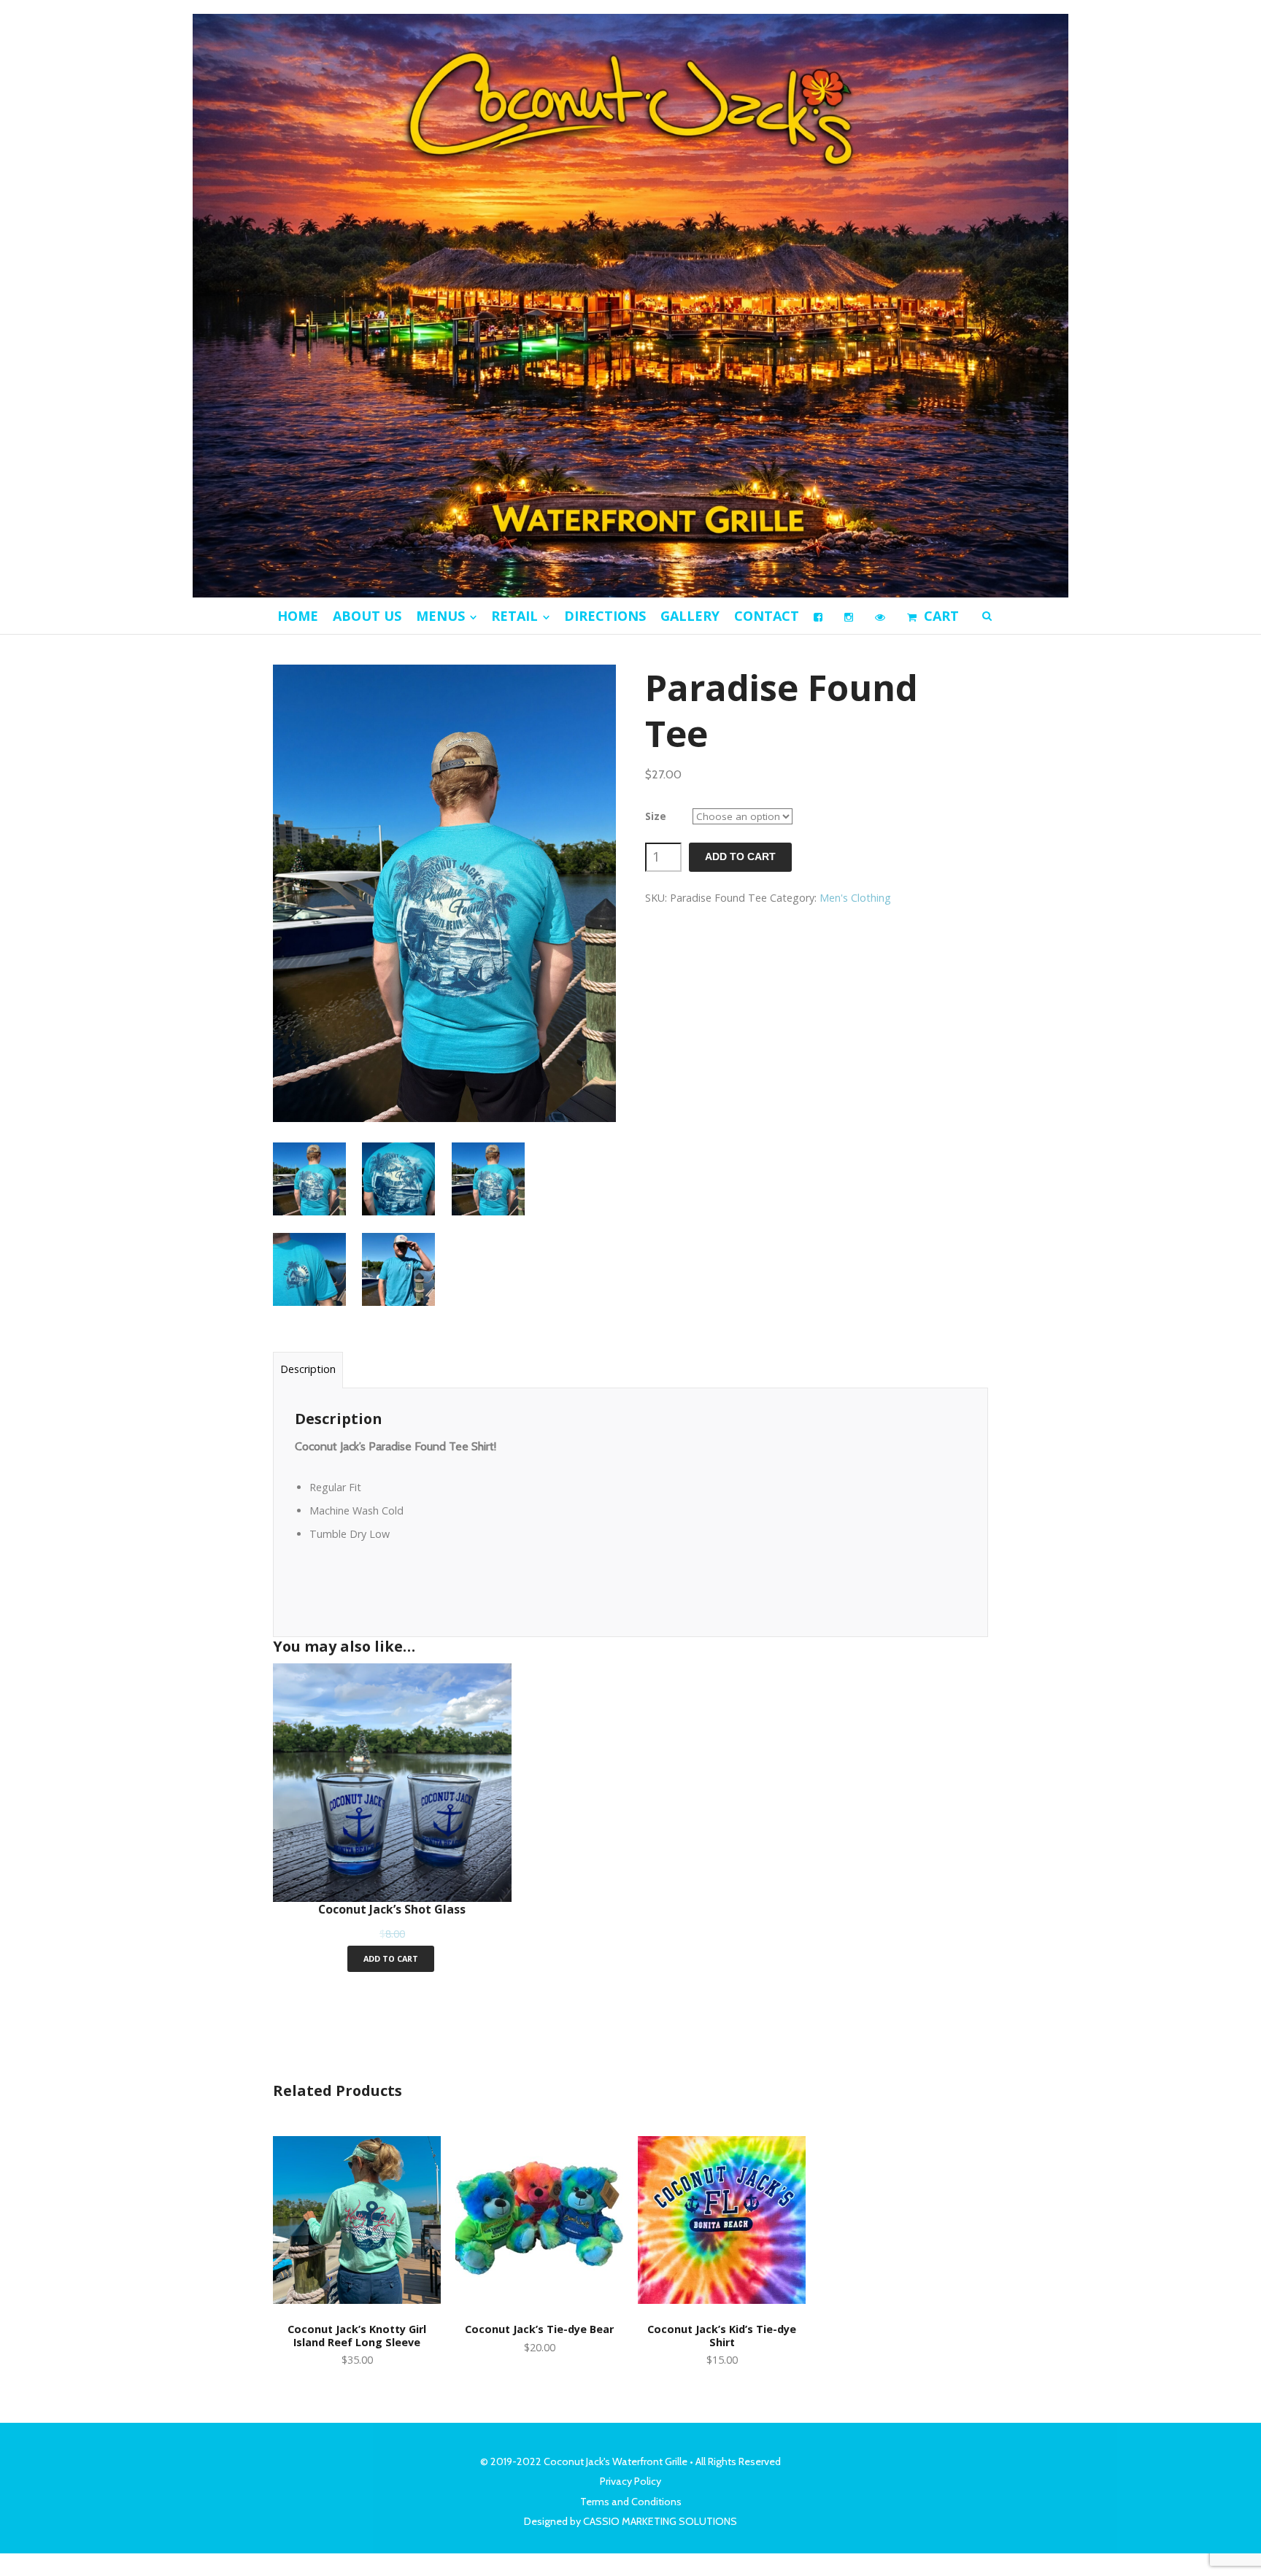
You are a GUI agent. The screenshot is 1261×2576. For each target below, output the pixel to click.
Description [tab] (308, 1369)
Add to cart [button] (391, 1958)
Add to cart (740, 857)
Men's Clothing (855, 898)
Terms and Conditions (631, 2502)
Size (656, 816)
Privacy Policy (630, 2481)
